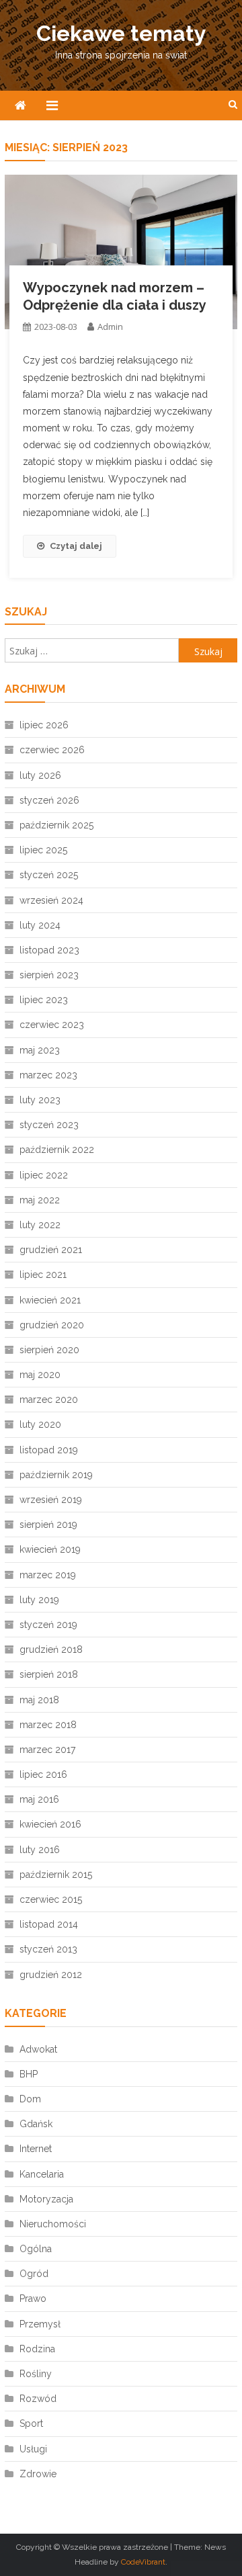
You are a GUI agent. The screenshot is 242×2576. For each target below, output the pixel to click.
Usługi (33, 2449)
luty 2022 (40, 1225)
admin (110, 327)
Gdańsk (36, 2124)
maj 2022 (40, 1200)
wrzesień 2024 (51, 900)
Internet (36, 2149)
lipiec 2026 (44, 725)
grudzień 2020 (52, 1325)
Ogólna (36, 2249)
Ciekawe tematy (121, 33)
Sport (31, 2423)
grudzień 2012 (51, 1975)
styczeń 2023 (49, 1125)
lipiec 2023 (44, 1000)
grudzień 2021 (51, 1250)
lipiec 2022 (44, 1175)
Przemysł (40, 2324)
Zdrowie (38, 2474)
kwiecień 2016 (50, 1824)
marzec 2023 (48, 1075)
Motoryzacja (46, 2199)
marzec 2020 (49, 1400)
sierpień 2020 (49, 1350)
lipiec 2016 (43, 1774)
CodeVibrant (143, 2562)
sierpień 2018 (49, 1674)
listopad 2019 (49, 1450)
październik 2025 (56, 825)
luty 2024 (40, 925)
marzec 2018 (48, 1725)
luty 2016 (40, 1850)
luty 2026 (40, 775)
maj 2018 (39, 1700)
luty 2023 (40, 1100)
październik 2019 (56, 1475)
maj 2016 (39, 1799)
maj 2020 (40, 1375)
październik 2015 (56, 1875)
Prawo (33, 2299)
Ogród (34, 2274)
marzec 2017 (47, 1750)
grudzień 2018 (51, 1649)
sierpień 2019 (48, 1525)
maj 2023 (40, 1050)
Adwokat (38, 2049)
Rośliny (36, 2374)
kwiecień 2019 (50, 1549)
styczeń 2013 (48, 1949)
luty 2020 (40, 1424)
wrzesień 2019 (51, 1500)
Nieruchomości (53, 2224)
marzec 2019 (48, 1575)
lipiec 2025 (43, 850)
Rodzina (37, 2349)
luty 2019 (39, 1600)
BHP (29, 2074)
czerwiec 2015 (51, 1899)
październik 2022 (57, 1150)
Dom (30, 2099)
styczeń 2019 (48, 1625)
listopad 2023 (49, 950)
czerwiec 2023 (52, 1025)
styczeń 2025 (49, 875)
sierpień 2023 (49, 975)
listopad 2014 (49, 1924)
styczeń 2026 (49, 800)
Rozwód (38, 2399)
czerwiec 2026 (52, 750)
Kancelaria (42, 2174)
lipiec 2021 (43, 1275)
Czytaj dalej (76, 546)
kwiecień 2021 (50, 1300)
